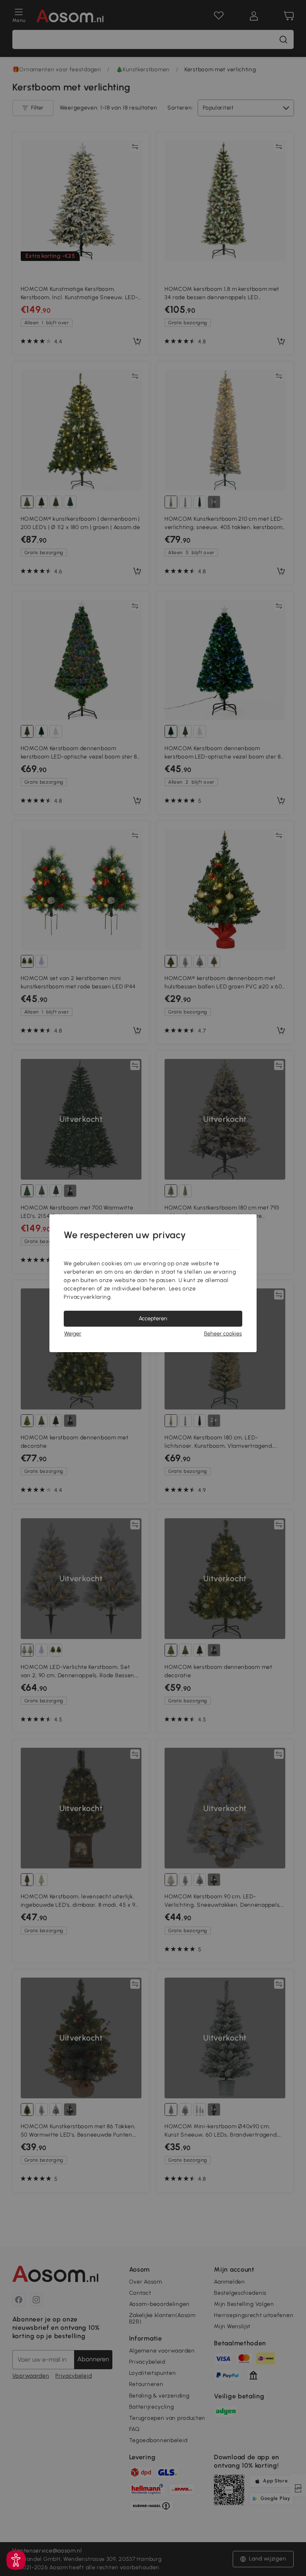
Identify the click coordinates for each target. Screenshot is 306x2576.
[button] (16, 2560)
